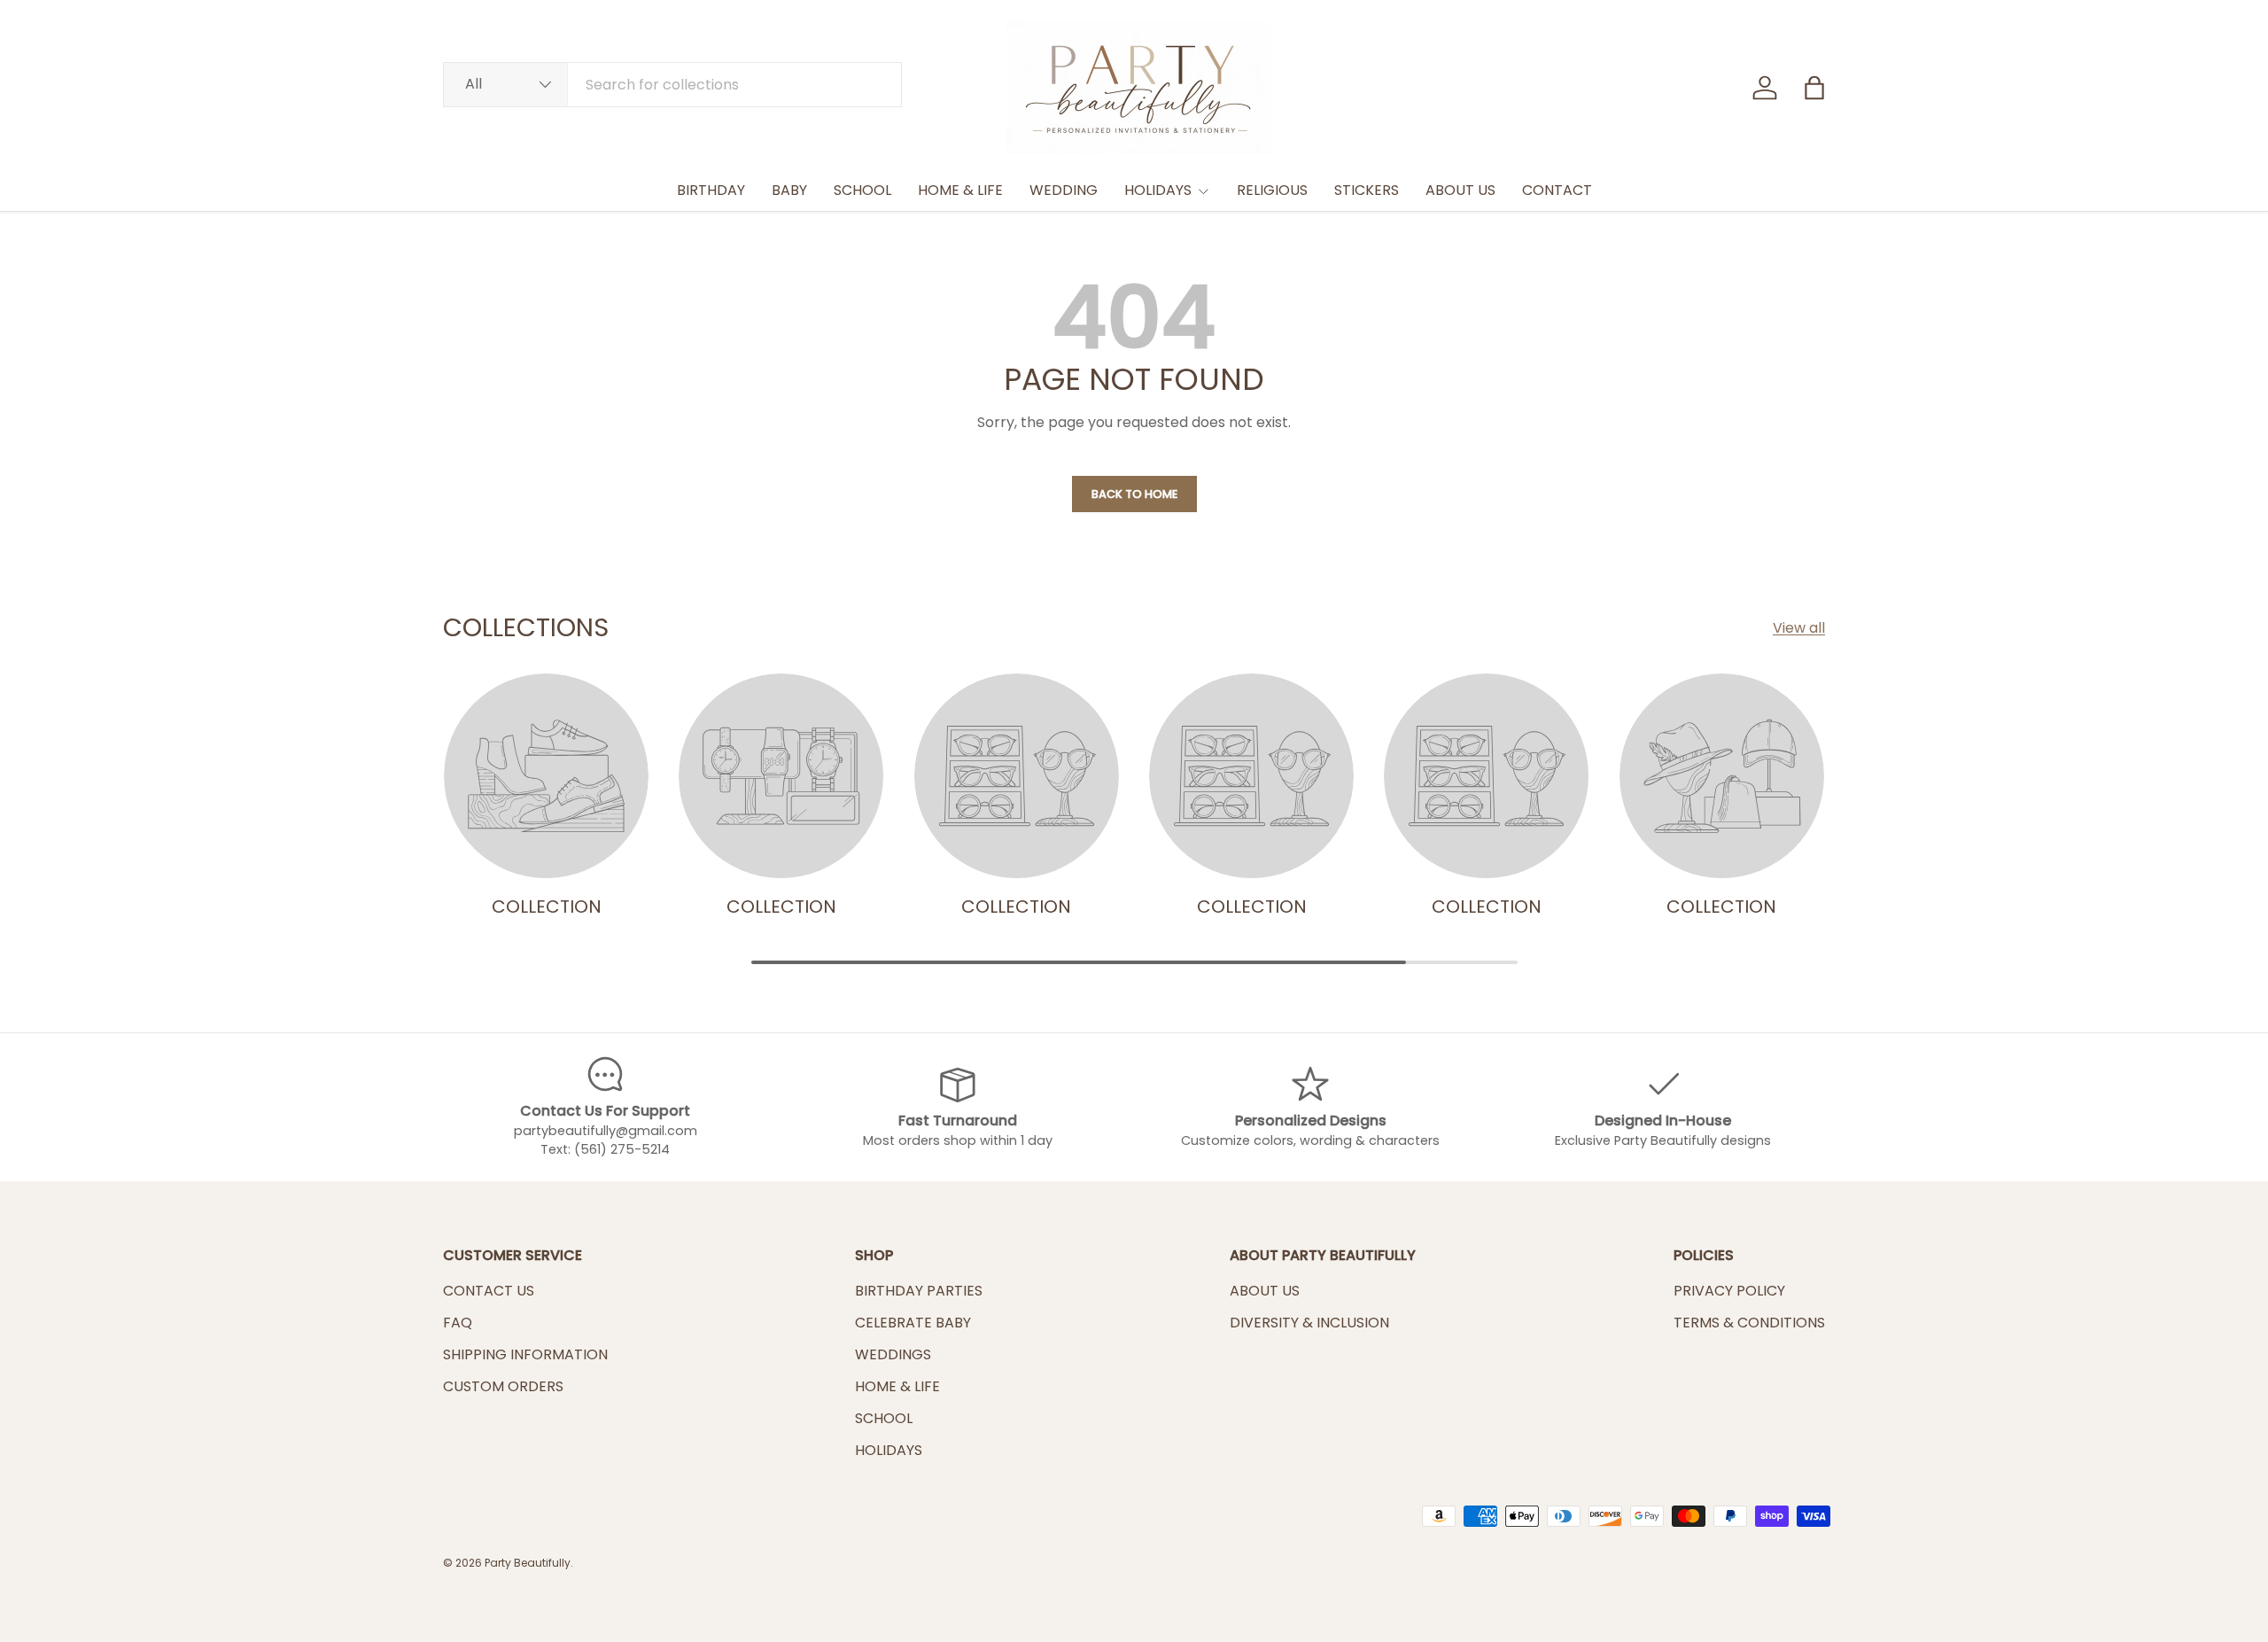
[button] (1814, 88)
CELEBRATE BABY (913, 1323)
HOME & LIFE (960, 190)
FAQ (458, 1323)
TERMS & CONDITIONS (1749, 1323)
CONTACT (1557, 190)
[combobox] (672, 85)
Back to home (1134, 494)
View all (1799, 628)
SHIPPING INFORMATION (525, 1354)
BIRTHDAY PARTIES (919, 1291)
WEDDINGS (893, 1354)
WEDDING (1064, 190)
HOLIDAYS (1158, 190)
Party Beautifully (528, 1563)
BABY (789, 190)
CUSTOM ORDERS (503, 1386)
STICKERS (1367, 190)
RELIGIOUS (1272, 190)
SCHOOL (862, 190)
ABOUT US (1460, 190)
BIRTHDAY (711, 190)
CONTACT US (489, 1291)
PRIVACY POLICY (1729, 1291)
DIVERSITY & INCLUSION (1309, 1323)
